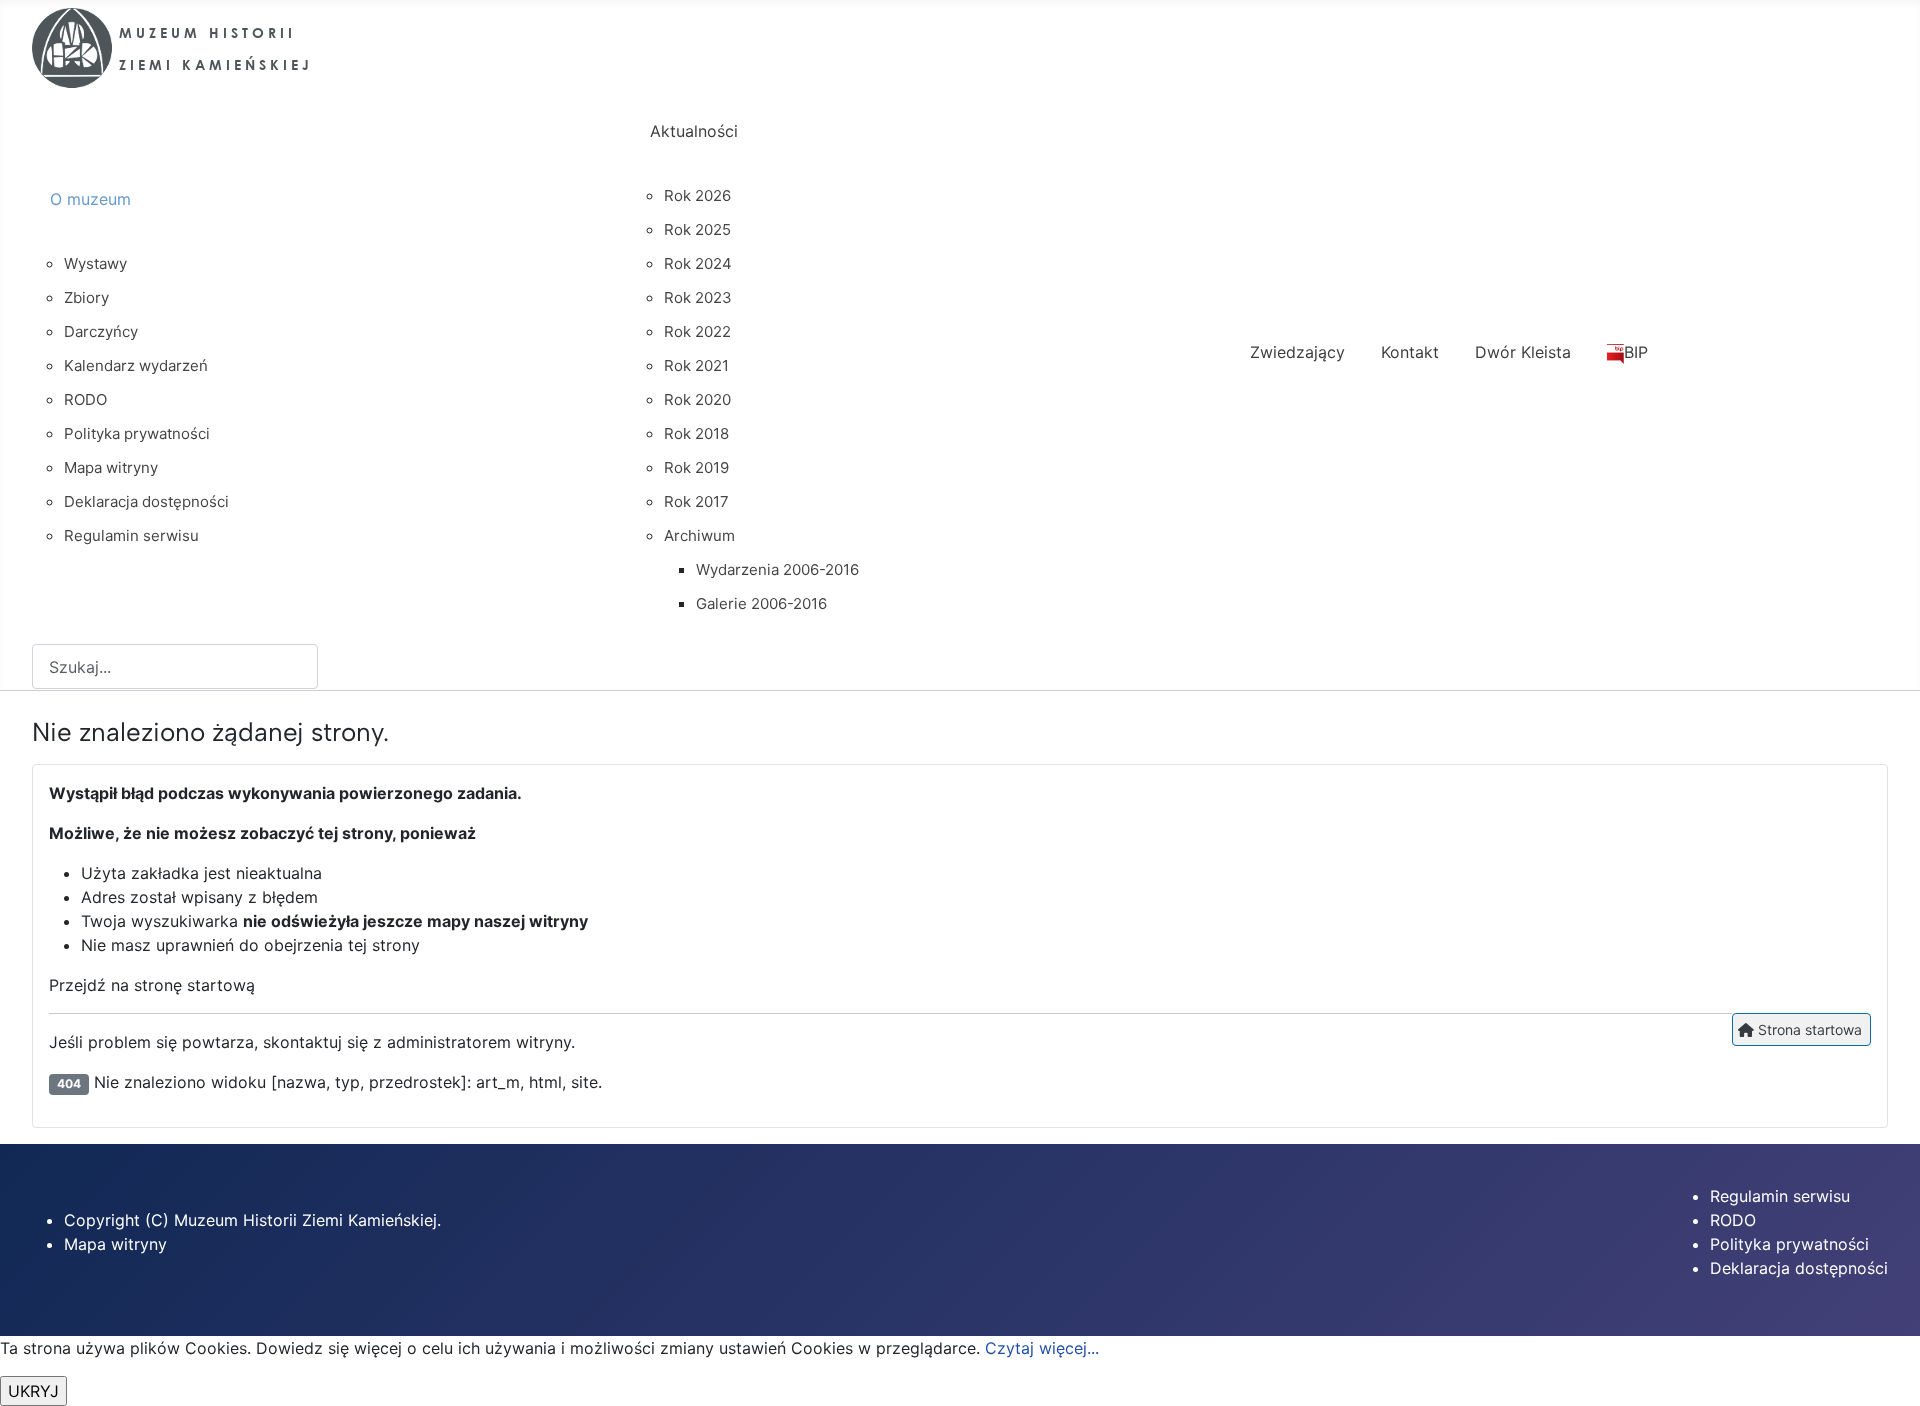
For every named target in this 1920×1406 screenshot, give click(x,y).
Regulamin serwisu (1780, 1196)
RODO (1733, 1220)
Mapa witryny (115, 1244)
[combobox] (175, 666)
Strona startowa (1808, 1029)
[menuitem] (332, 217)
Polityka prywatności (1789, 1244)
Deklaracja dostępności (1799, 1268)
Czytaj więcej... (1042, 1348)
